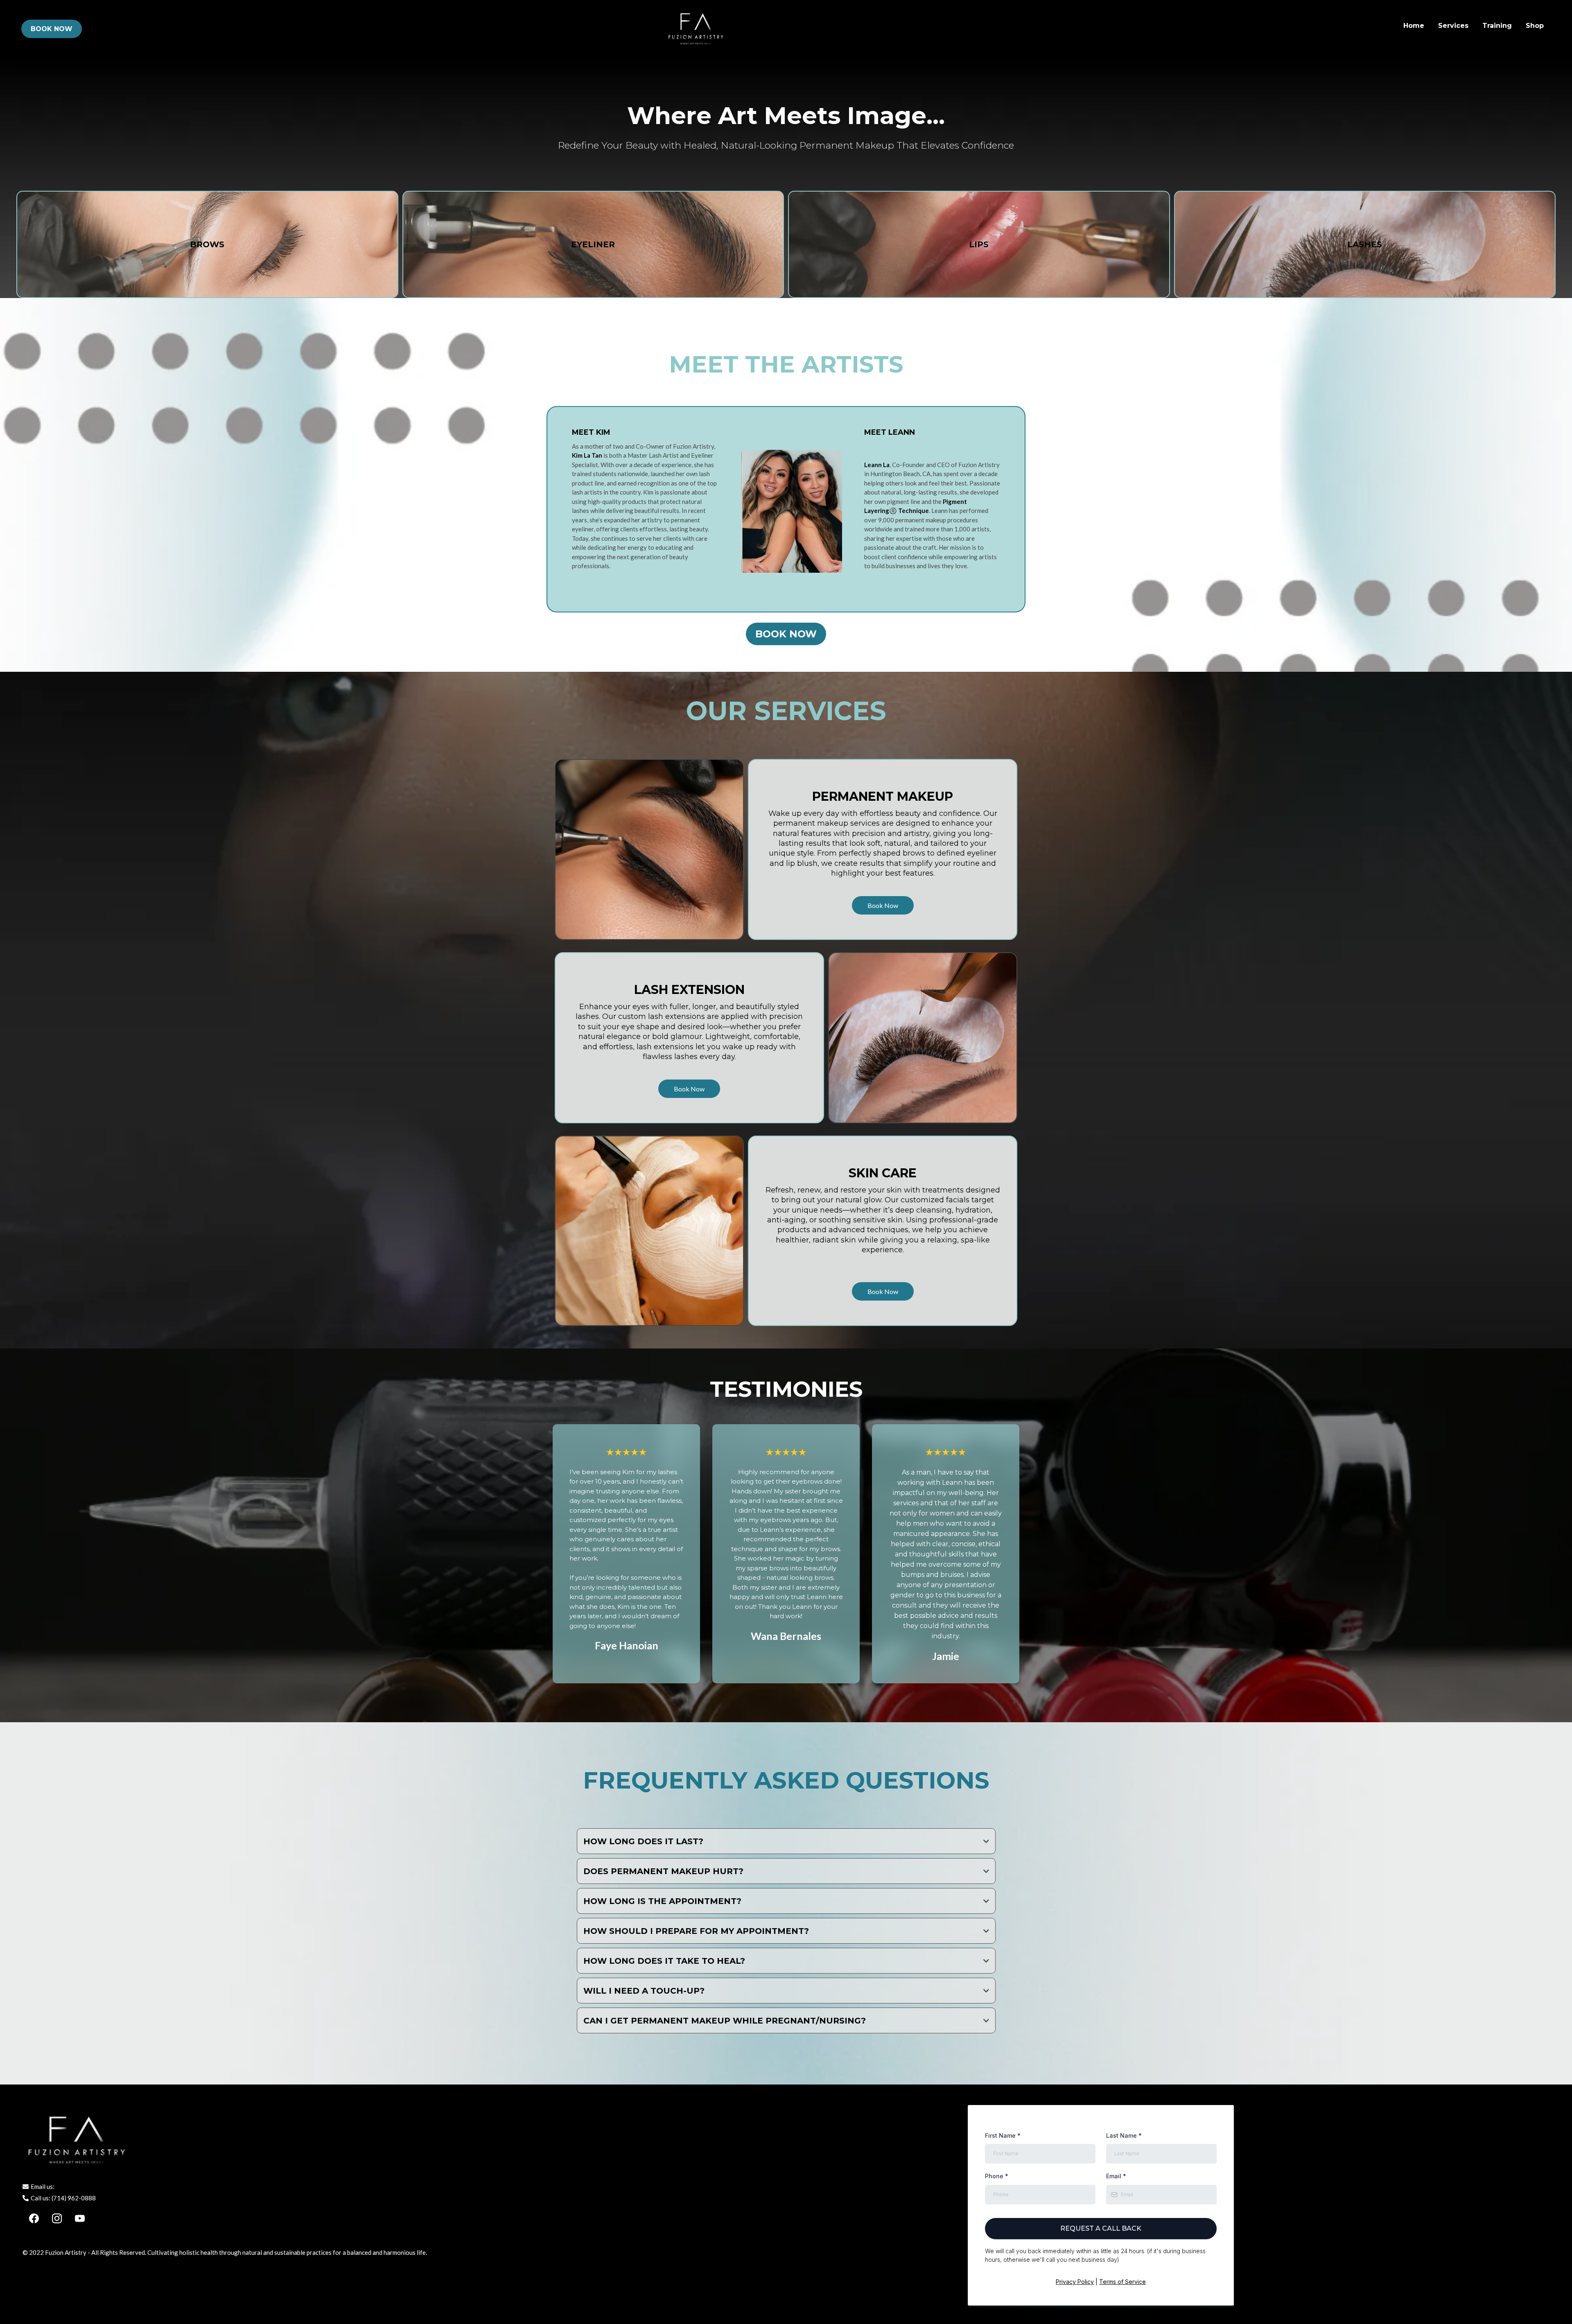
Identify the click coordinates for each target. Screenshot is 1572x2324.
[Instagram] (57, 2218)
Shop (1535, 26)
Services (1453, 26)
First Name (1003, 2135)
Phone (997, 2176)
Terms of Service (1123, 2282)
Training (1497, 26)
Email (1116, 2176)
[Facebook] (34, 2218)
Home (1414, 26)
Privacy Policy (1075, 2282)
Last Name (1124, 2135)
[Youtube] (80, 2218)
